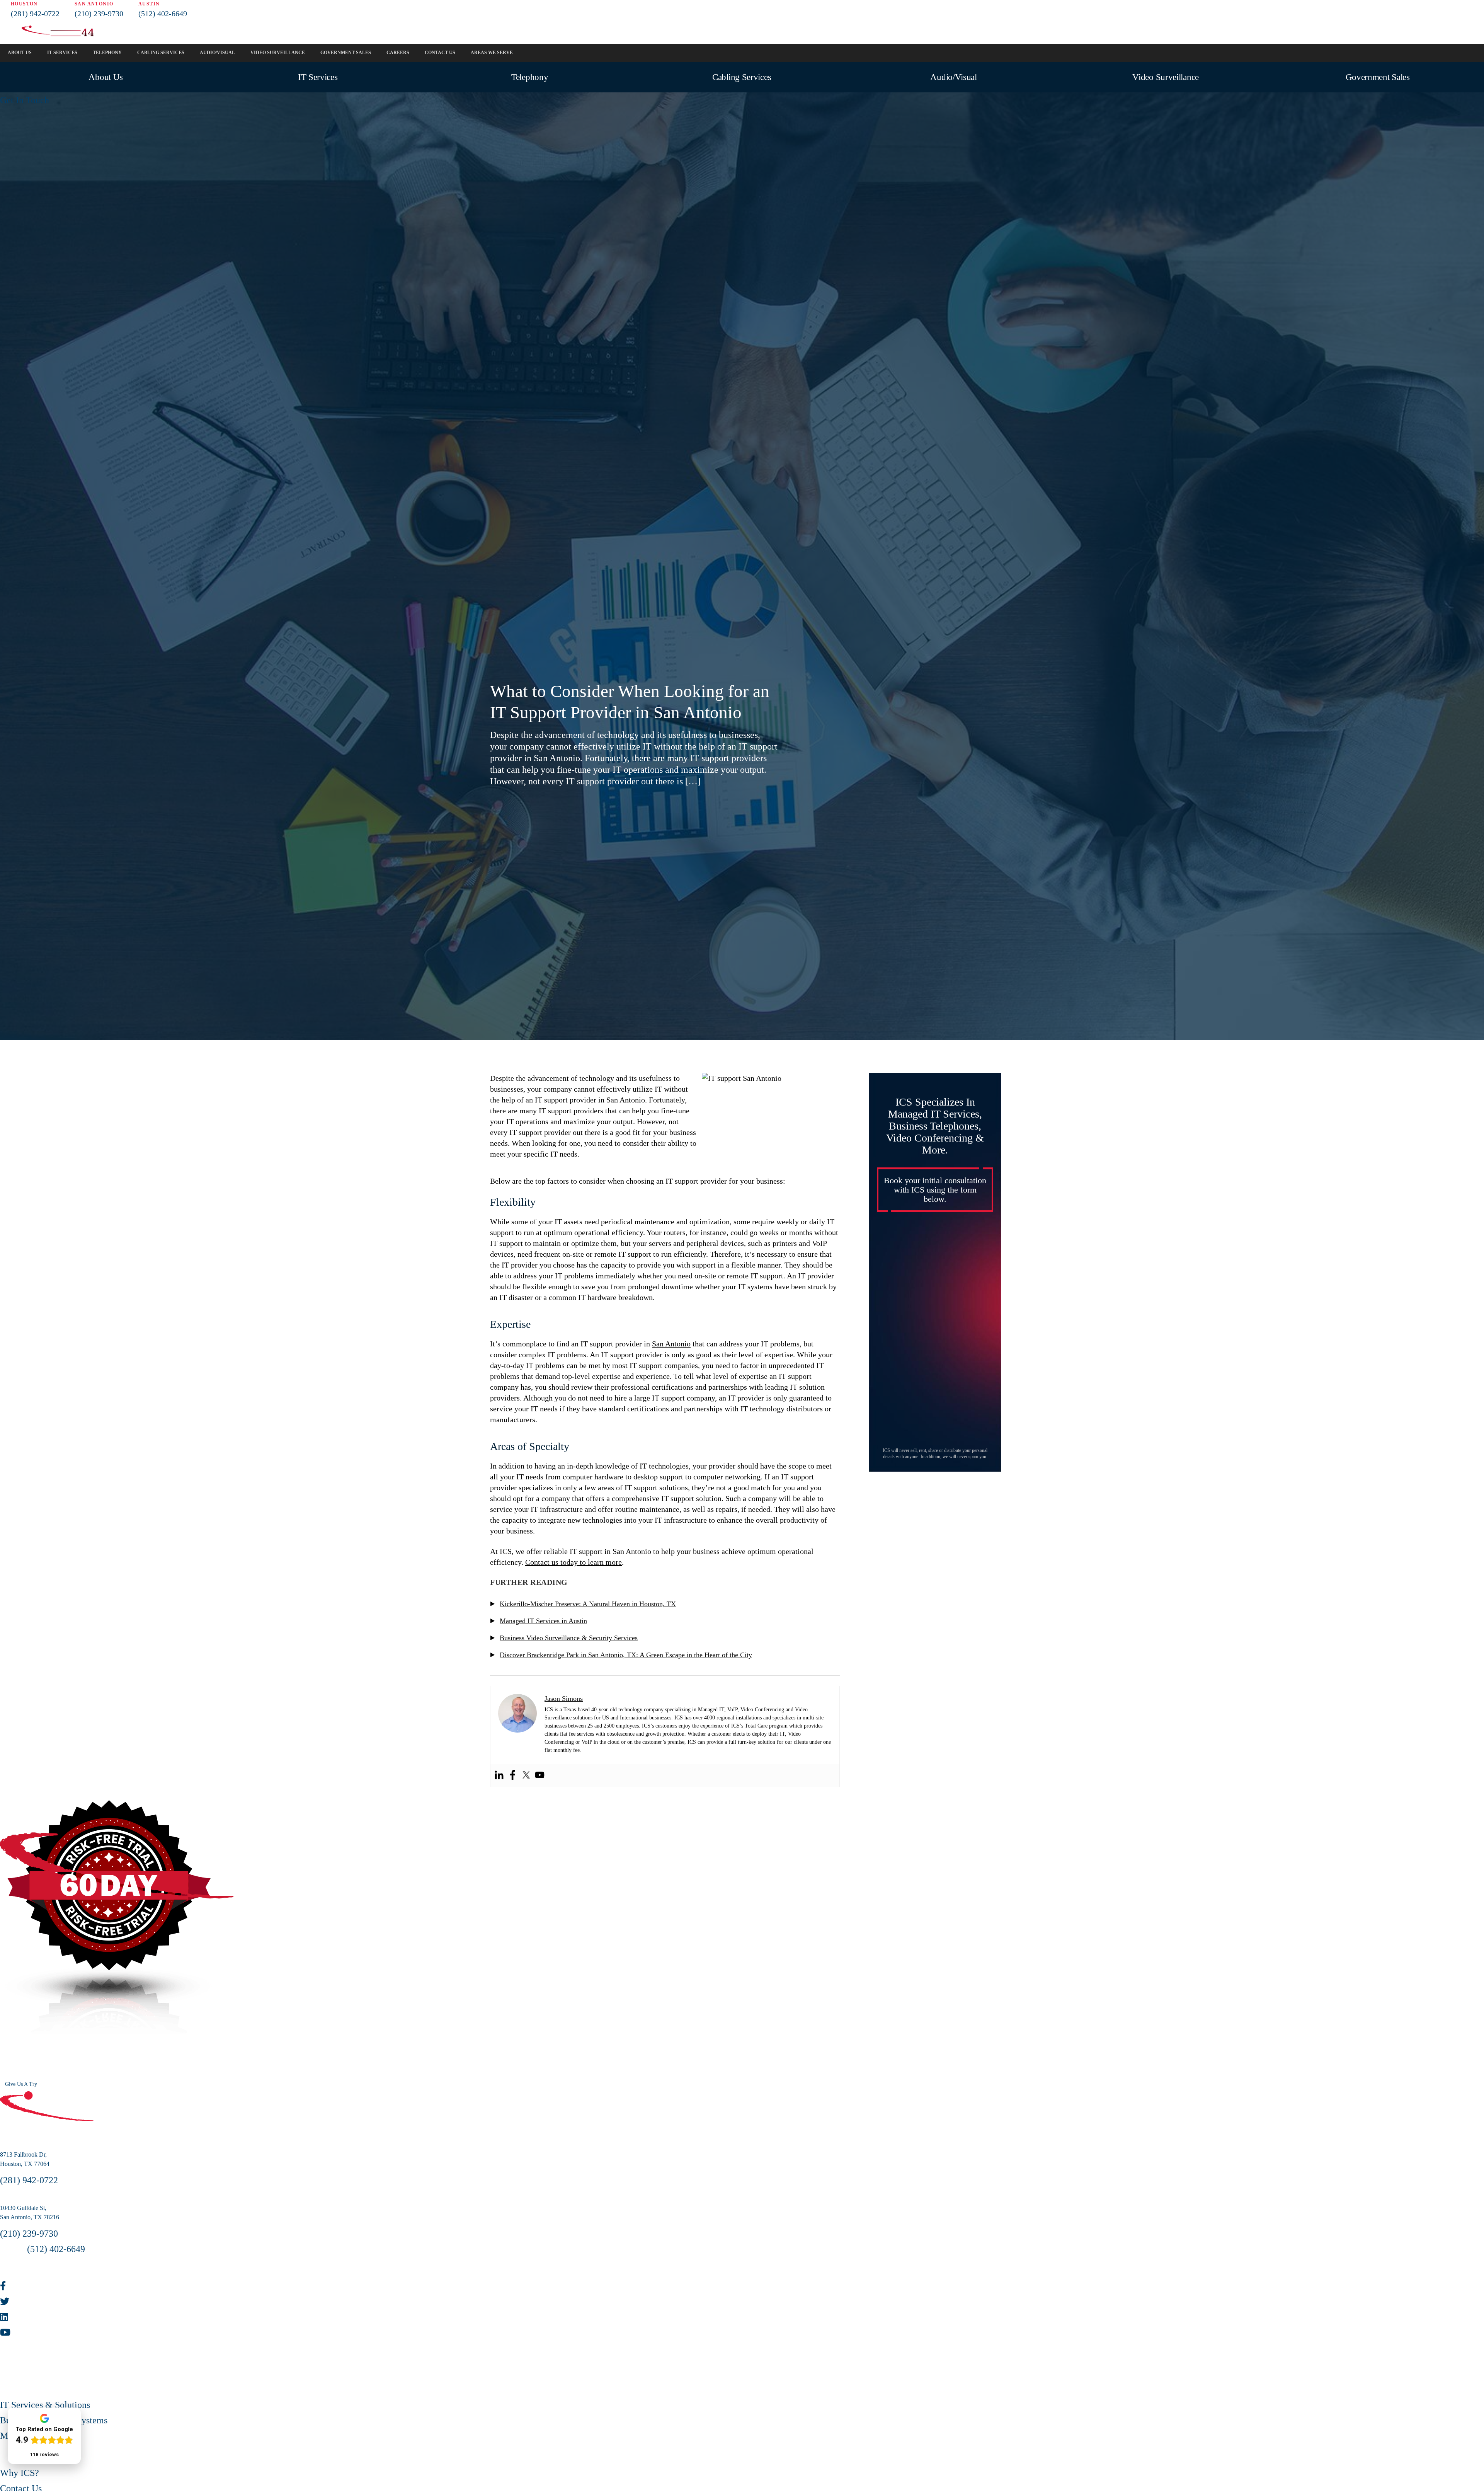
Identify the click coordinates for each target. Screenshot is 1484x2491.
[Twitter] (526, 1775)
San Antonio (671, 1344)
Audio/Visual (953, 77)
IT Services (318, 77)
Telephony (530, 77)
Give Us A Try (21, 2084)
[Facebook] (513, 1775)
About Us (106, 77)
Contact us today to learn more (574, 1562)
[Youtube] (540, 1775)
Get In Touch (25, 100)
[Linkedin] (499, 1775)
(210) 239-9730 (99, 14)
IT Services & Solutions (45, 2405)
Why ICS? (20, 2473)
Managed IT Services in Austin (543, 1621)
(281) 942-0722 (35, 14)
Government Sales (1378, 77)
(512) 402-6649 (163, 14)
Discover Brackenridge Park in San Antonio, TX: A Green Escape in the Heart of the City (626, 1655)
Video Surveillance (1166, 77)
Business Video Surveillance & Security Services (569, 1638)
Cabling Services (742, 77)
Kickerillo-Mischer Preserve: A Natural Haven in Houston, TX (588, 1604)
